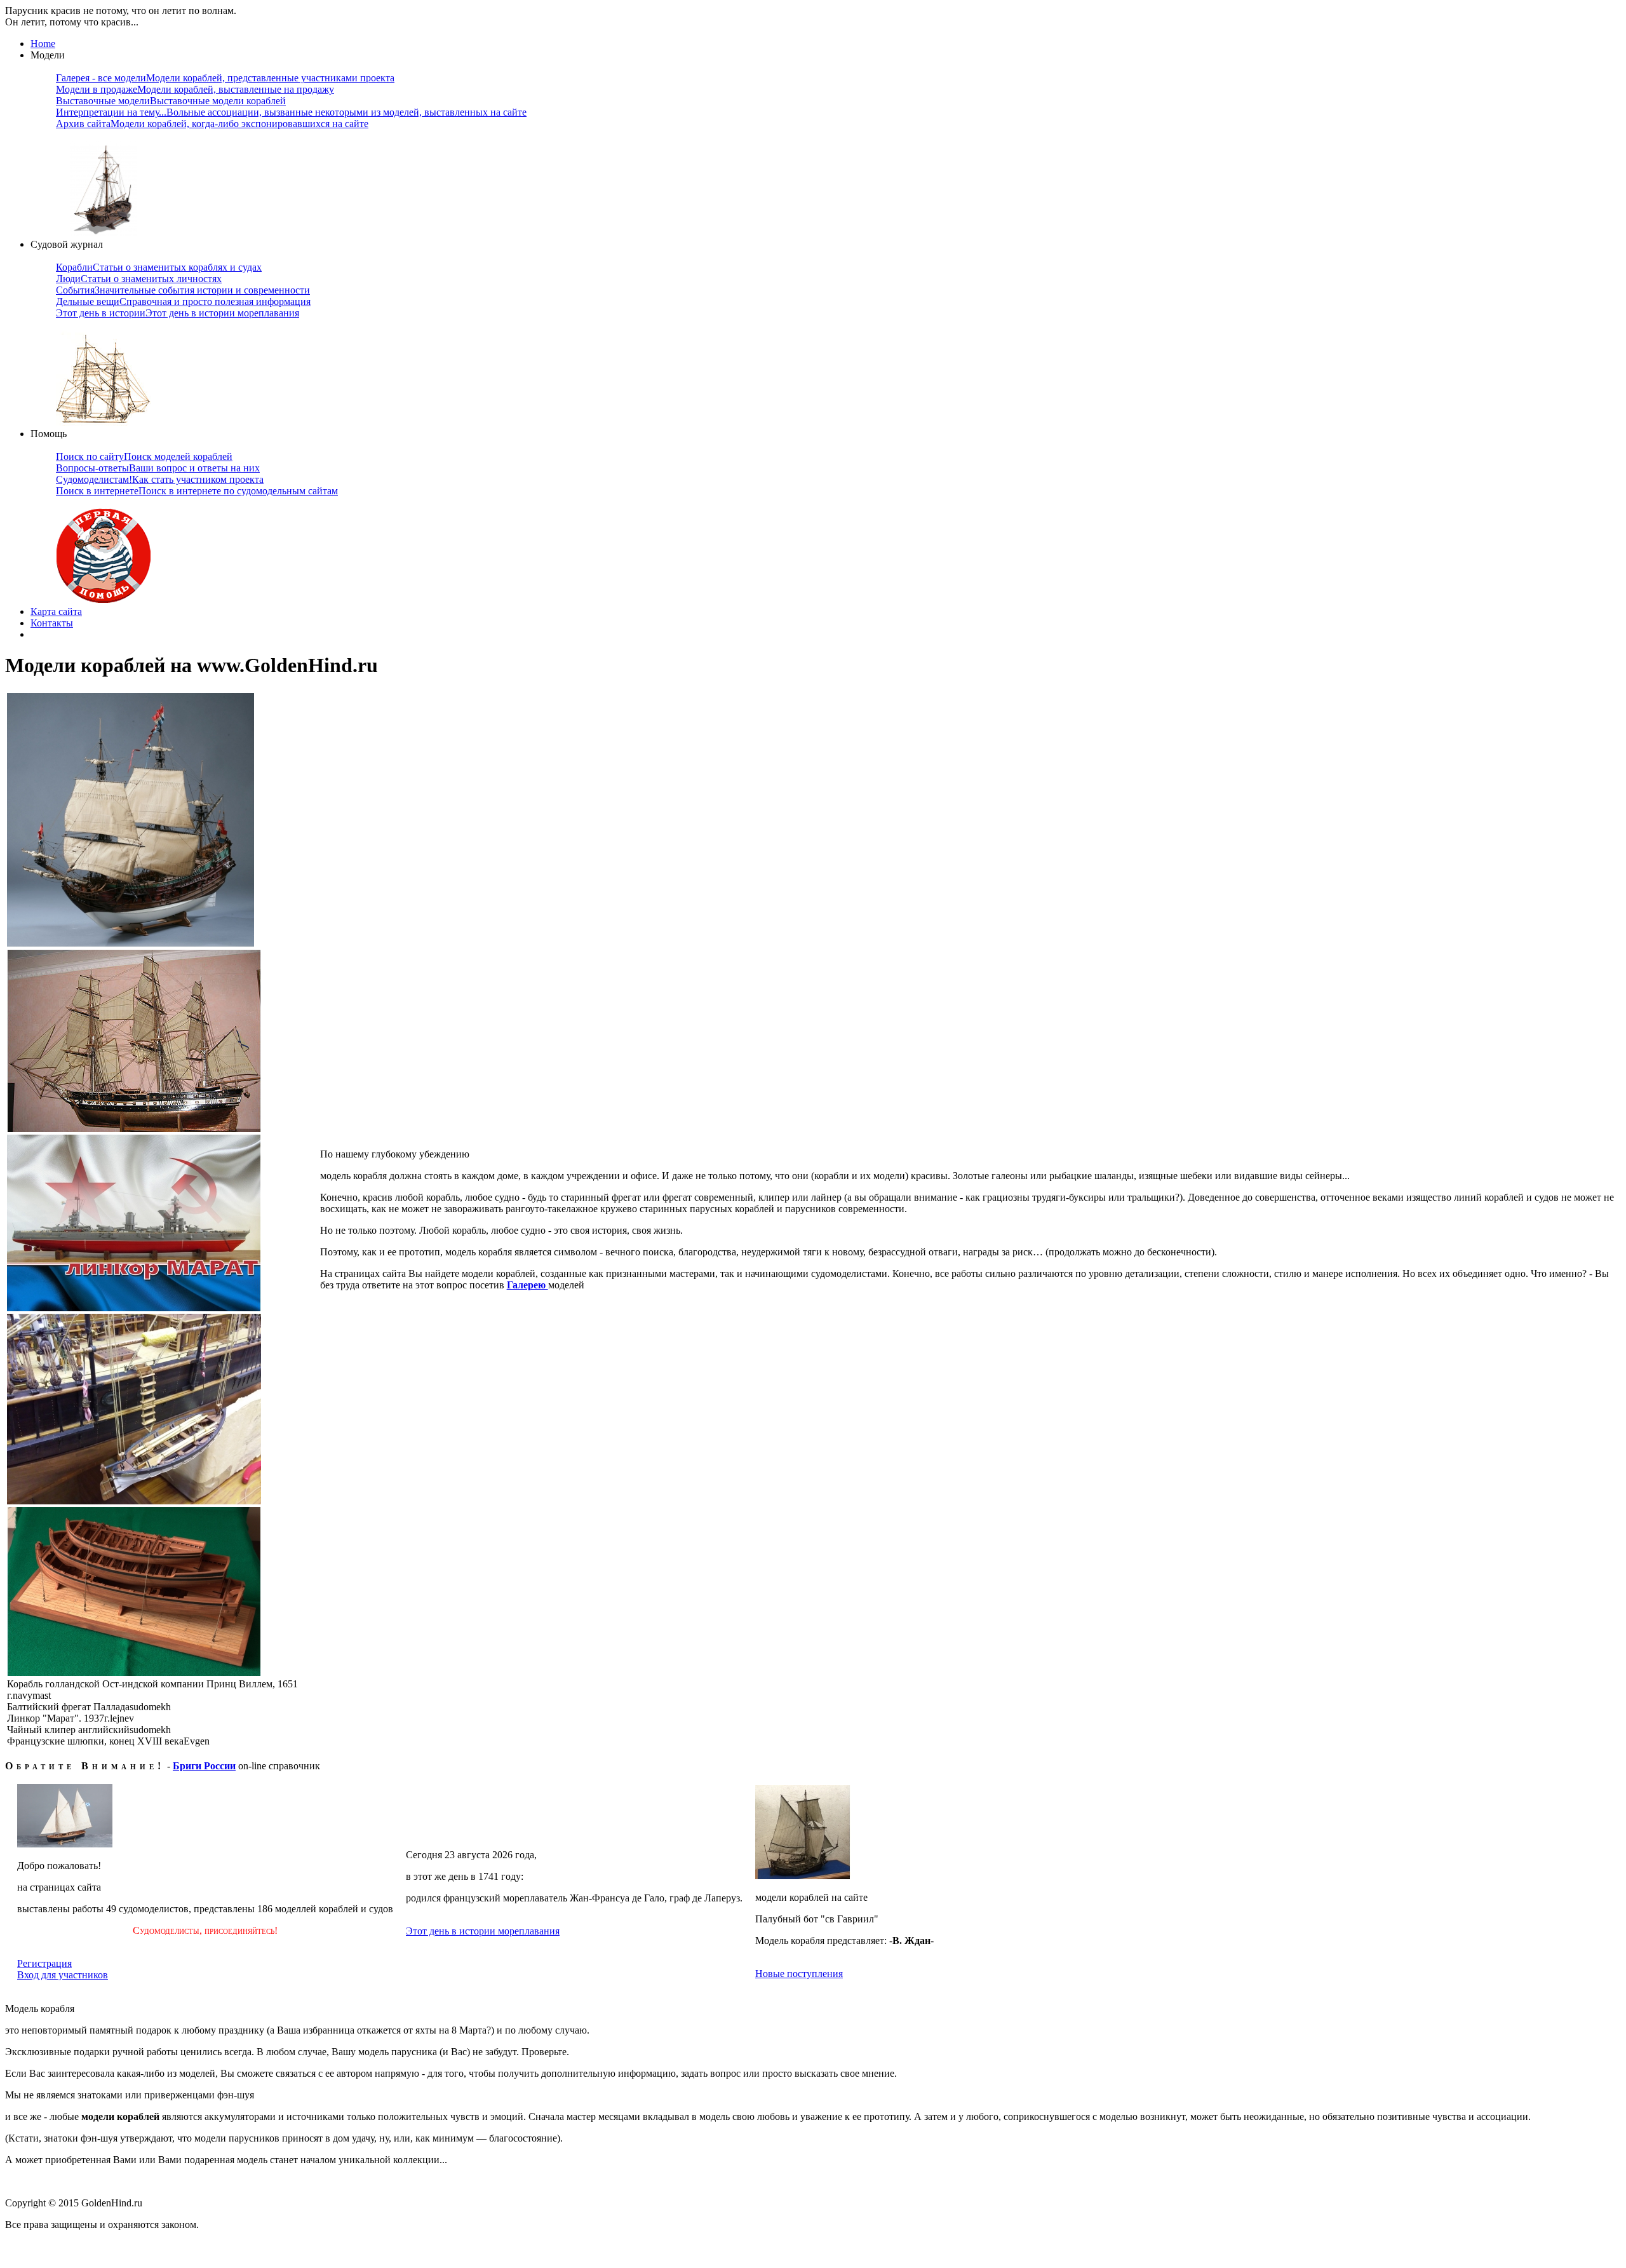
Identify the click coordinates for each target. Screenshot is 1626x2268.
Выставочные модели (171, 101)
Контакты (52, 623)
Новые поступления (799, 1974)
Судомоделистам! (160, 479)
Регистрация (44, 1963)
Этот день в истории (178, 313)
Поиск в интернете (197, 491)
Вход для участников (63, 1975)
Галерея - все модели (225, 78)
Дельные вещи (183, 301)
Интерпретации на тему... (291, 112)
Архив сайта (212, 124)
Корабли (159, 267)
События (183, 290)
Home (43, 44)
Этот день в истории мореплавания (483, 1931)
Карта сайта (56, 611)
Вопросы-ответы (158, 468)
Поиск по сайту (144, 456)
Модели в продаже (195, 89)
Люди (139, 279)
